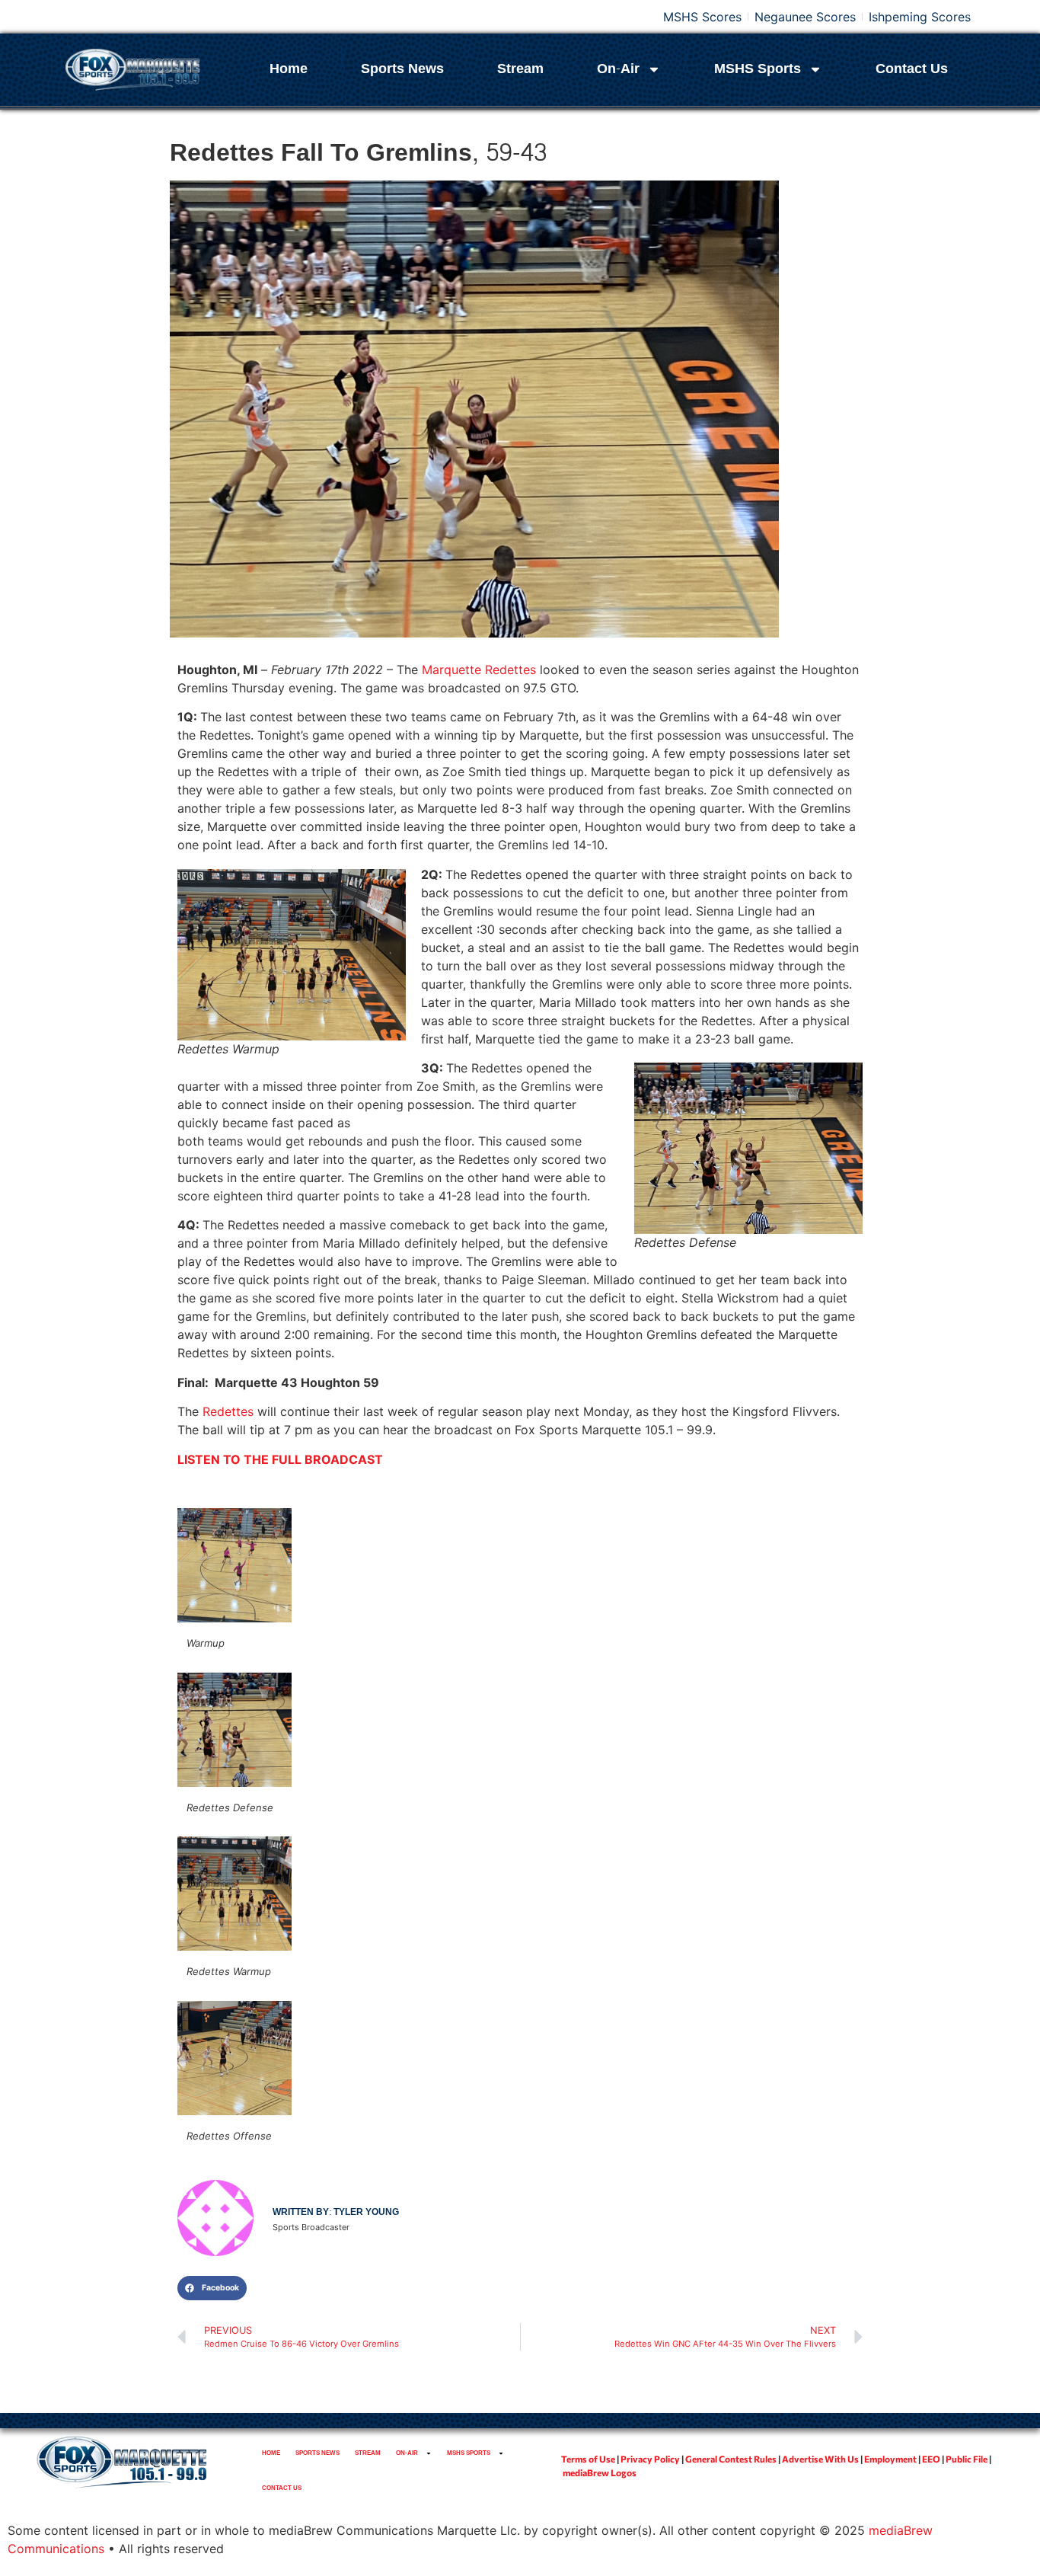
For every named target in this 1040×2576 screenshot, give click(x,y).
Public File (967, 2459)
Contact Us (912, 69)
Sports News (402, 69)
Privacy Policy (650, 2459)
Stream (520, 69)
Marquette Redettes (479, 670)
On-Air (618, 69)
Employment (890, 2459)
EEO (931, 2459)
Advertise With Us (820, 2459)
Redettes (228, 1411)
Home (289, 69)
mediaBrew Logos (600, 2472)
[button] (212, 2288)
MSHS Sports (758, 69)
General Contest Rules (731, 2459)
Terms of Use (588, 2459)
